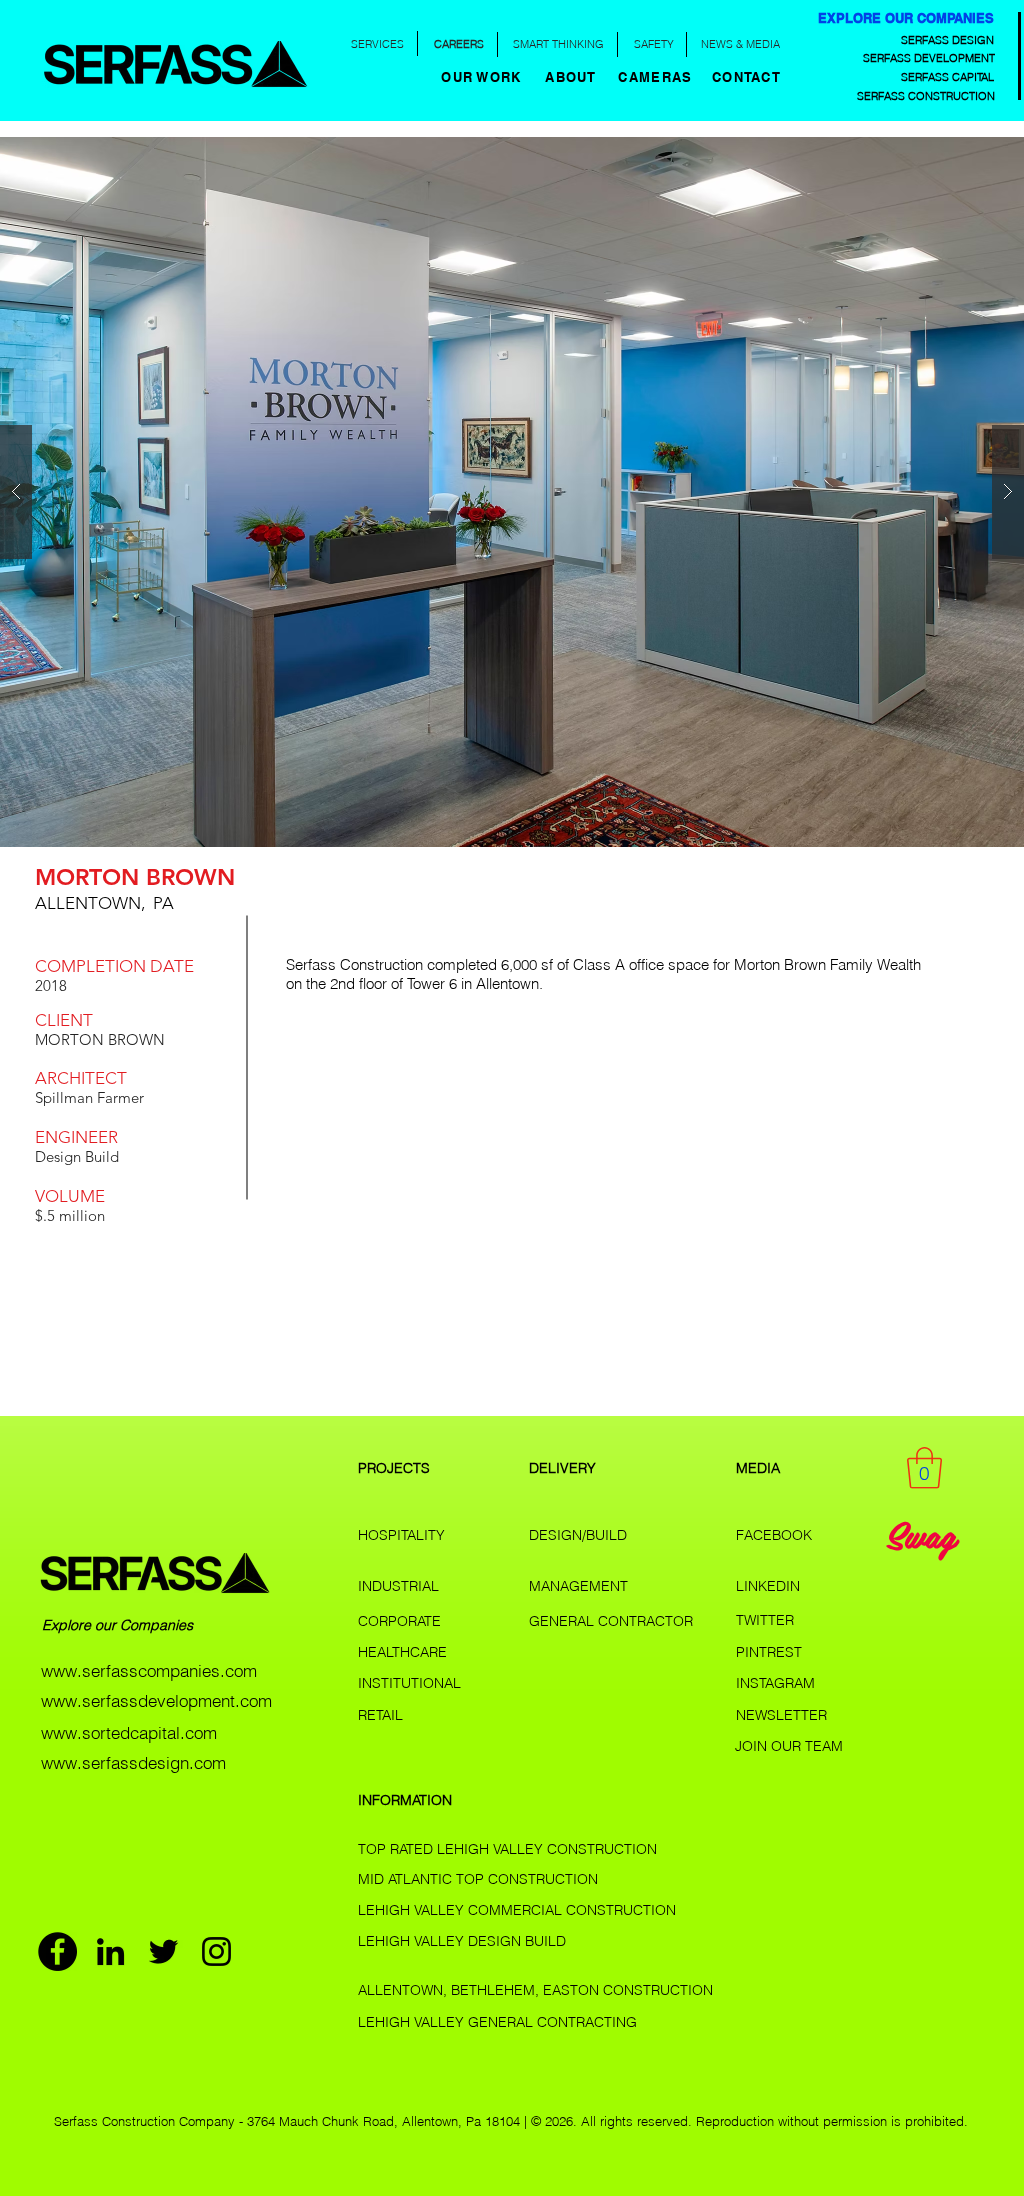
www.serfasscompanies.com (149, 1670)
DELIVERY (562, 1468)
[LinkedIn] (110, 1951)
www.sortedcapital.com (129, 1732)
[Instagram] (216, 1951)
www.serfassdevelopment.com (156, 1700)
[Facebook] (57, 1951)
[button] (573, 77)
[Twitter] (163, 1951)
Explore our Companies (119, 1625)
